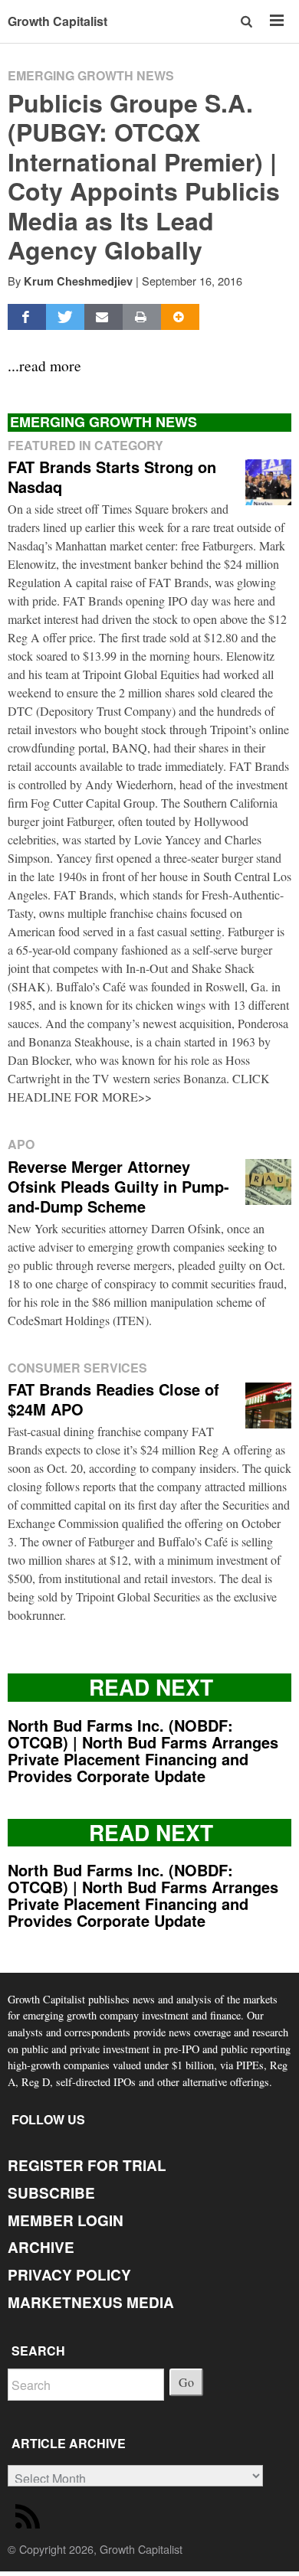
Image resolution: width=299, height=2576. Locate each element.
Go (186, 2382)
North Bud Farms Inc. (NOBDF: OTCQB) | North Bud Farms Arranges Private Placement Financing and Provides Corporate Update (143, 1750)
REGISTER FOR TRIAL (87, 2165)
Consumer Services (77, 1368)
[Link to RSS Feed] (30, 2520)
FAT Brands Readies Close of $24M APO (113, 1399)
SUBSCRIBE (51, 2193)
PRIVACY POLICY (69, 2275)
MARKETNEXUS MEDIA (91, 2302)
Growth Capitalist (58, 21)
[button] (247, 21)
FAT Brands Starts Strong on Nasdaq (112, 477)
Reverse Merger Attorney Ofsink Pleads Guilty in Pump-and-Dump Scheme (118, 1186)
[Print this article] (142, 317)
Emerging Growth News (91, 75)
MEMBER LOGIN (66, 2220)
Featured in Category (85, 445)
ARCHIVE (41, 2247)
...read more (44, 365)
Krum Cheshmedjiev (78, 281)
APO (21, 1144)
